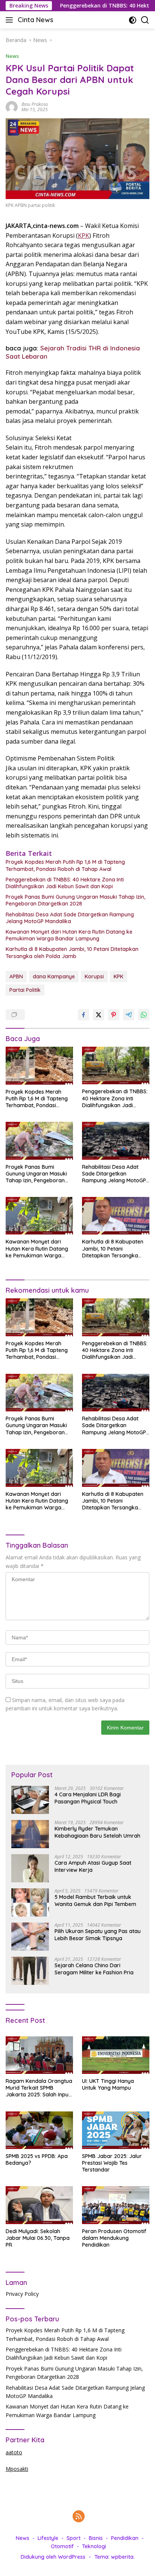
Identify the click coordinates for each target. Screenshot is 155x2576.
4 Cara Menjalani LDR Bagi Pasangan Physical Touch (88, 1798)
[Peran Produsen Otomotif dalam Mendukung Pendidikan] (116, 2205)
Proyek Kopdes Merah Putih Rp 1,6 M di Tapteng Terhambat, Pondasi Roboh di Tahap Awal (65, 865)
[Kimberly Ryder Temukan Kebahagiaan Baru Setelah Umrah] (30, 1834)
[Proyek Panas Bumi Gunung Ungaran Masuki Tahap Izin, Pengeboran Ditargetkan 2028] (39, 1141)
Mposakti (17, 2469)
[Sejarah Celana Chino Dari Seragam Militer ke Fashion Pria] (30, 1971)
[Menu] (11, 20)
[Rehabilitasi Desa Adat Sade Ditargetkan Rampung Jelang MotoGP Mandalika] (116, 1141)
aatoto (14, 2452)
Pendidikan (125, 2538)
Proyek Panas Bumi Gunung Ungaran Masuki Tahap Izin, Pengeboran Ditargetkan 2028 (75, 900)
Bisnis (96, 2538)
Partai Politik (25, 990)
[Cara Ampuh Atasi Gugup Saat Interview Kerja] (30, 1868)
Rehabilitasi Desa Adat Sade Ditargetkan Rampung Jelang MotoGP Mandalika (70, 918)
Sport (74, 2538)
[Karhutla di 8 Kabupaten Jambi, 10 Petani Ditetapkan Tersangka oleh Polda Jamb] (116, 1216)
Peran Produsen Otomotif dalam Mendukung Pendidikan (114, 2238)
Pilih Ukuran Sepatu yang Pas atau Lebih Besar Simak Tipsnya (98, 1935)
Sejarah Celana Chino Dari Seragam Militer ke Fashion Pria (94, 1969)
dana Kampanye (54, 976)
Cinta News (36, 20)
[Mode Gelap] (133, 20)
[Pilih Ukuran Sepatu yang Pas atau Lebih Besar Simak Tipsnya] (30, 1937)
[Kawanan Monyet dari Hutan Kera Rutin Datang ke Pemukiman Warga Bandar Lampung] (39, 1216)
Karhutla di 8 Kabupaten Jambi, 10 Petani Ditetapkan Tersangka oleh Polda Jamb (72, 952)
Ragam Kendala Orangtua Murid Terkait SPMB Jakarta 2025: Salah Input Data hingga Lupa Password (39, 2088)
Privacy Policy (22, 2294)
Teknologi (94, 2546)
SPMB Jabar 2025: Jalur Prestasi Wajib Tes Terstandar (112, 2163)
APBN (16, 976)
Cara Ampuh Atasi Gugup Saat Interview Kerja (93, 1866)
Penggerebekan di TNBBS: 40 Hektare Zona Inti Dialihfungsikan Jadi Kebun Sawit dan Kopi (65, 883)
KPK (84, 235)
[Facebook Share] (84, 1015)
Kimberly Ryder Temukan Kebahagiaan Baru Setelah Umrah (97, 1832)
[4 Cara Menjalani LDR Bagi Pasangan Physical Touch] (30, 1800)
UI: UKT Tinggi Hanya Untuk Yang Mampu (108, 2084)
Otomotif (62, 2546)
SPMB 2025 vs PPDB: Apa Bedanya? (37, 2159)
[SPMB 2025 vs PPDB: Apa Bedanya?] (39, 2130)
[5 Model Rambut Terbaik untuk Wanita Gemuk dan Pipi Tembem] (30, 1902)
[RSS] (79, 2517)
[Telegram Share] (129, 1015)
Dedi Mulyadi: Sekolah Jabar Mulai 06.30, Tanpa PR (38, 2238)
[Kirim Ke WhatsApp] (144, 1015)
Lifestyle (48, 2538)
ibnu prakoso (35, 104)
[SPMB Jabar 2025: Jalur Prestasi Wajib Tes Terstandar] (116, 2130)
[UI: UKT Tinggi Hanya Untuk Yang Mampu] (116, 2055)
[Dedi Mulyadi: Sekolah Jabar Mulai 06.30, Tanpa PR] (39, 2205)
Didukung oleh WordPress (53, 2557)
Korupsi (94, 976)
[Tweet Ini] (99, 1015)
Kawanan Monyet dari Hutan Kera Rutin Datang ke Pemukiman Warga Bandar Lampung (69, 935)
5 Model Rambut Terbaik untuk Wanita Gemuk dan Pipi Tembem (95, 1900)
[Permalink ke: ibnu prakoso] (12, 106)
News (12, 56)
